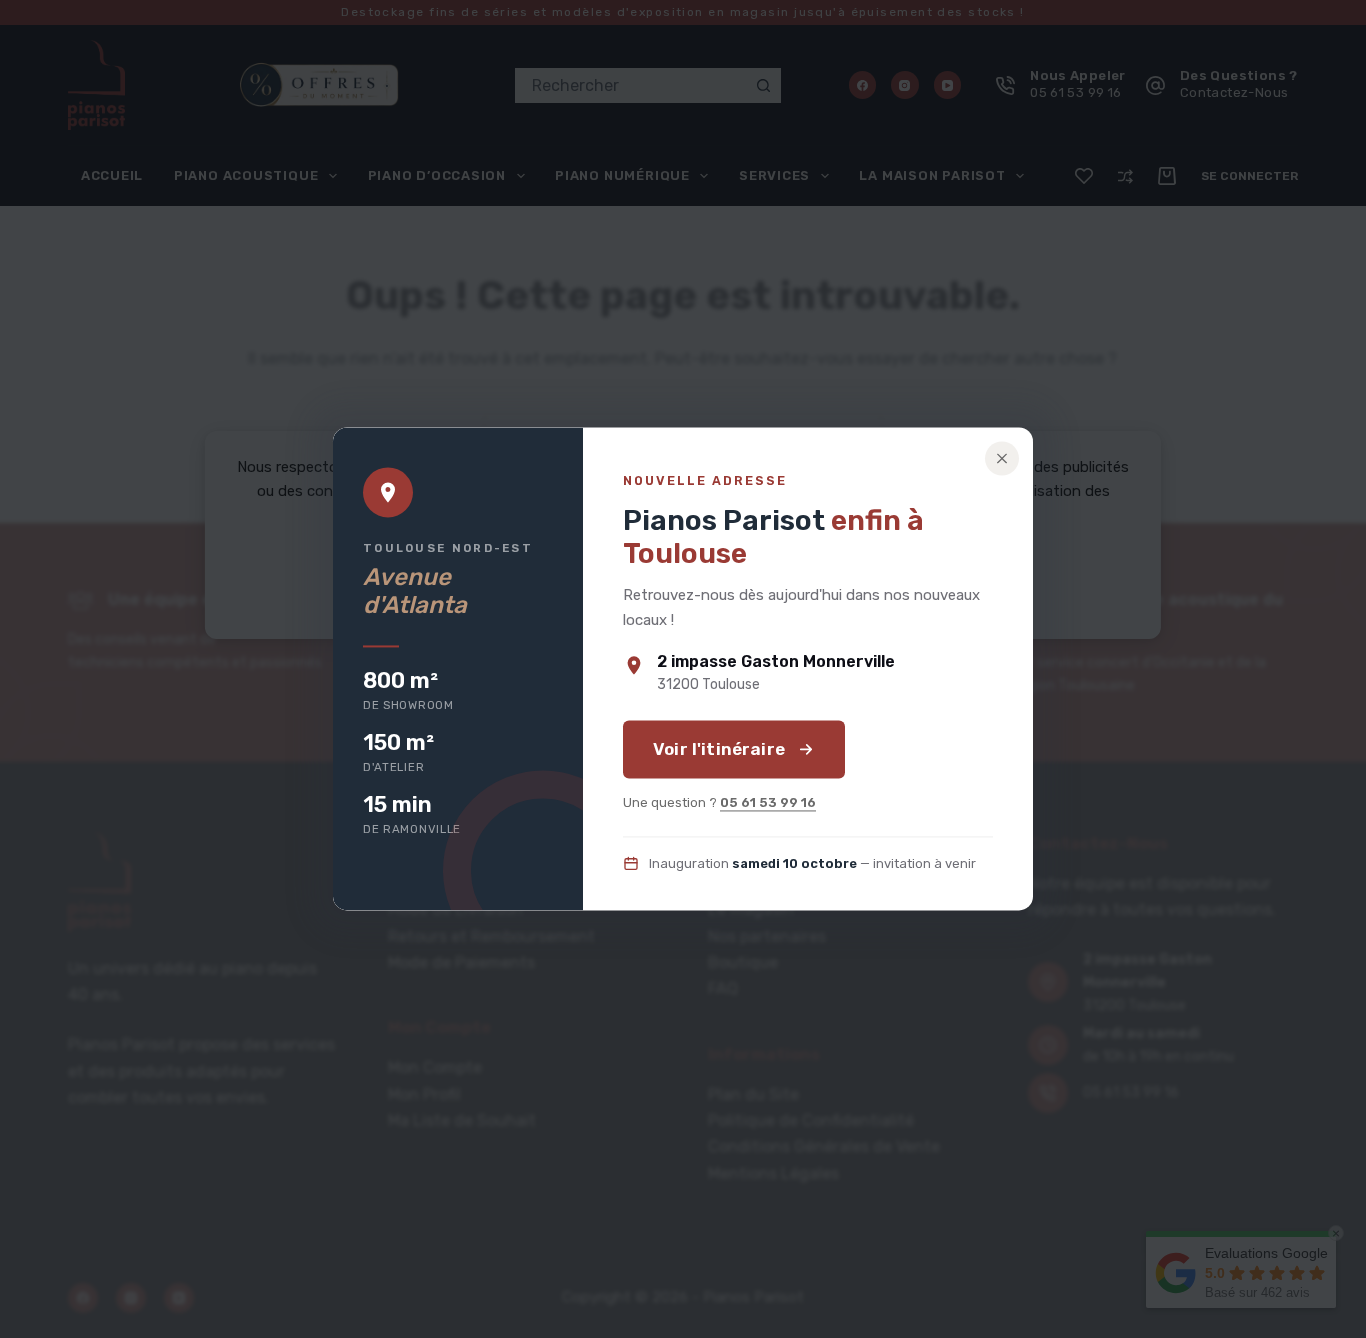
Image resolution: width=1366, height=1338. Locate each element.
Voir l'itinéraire (719, 750)
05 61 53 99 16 (768, 803)
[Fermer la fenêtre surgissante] (1002, 458)
